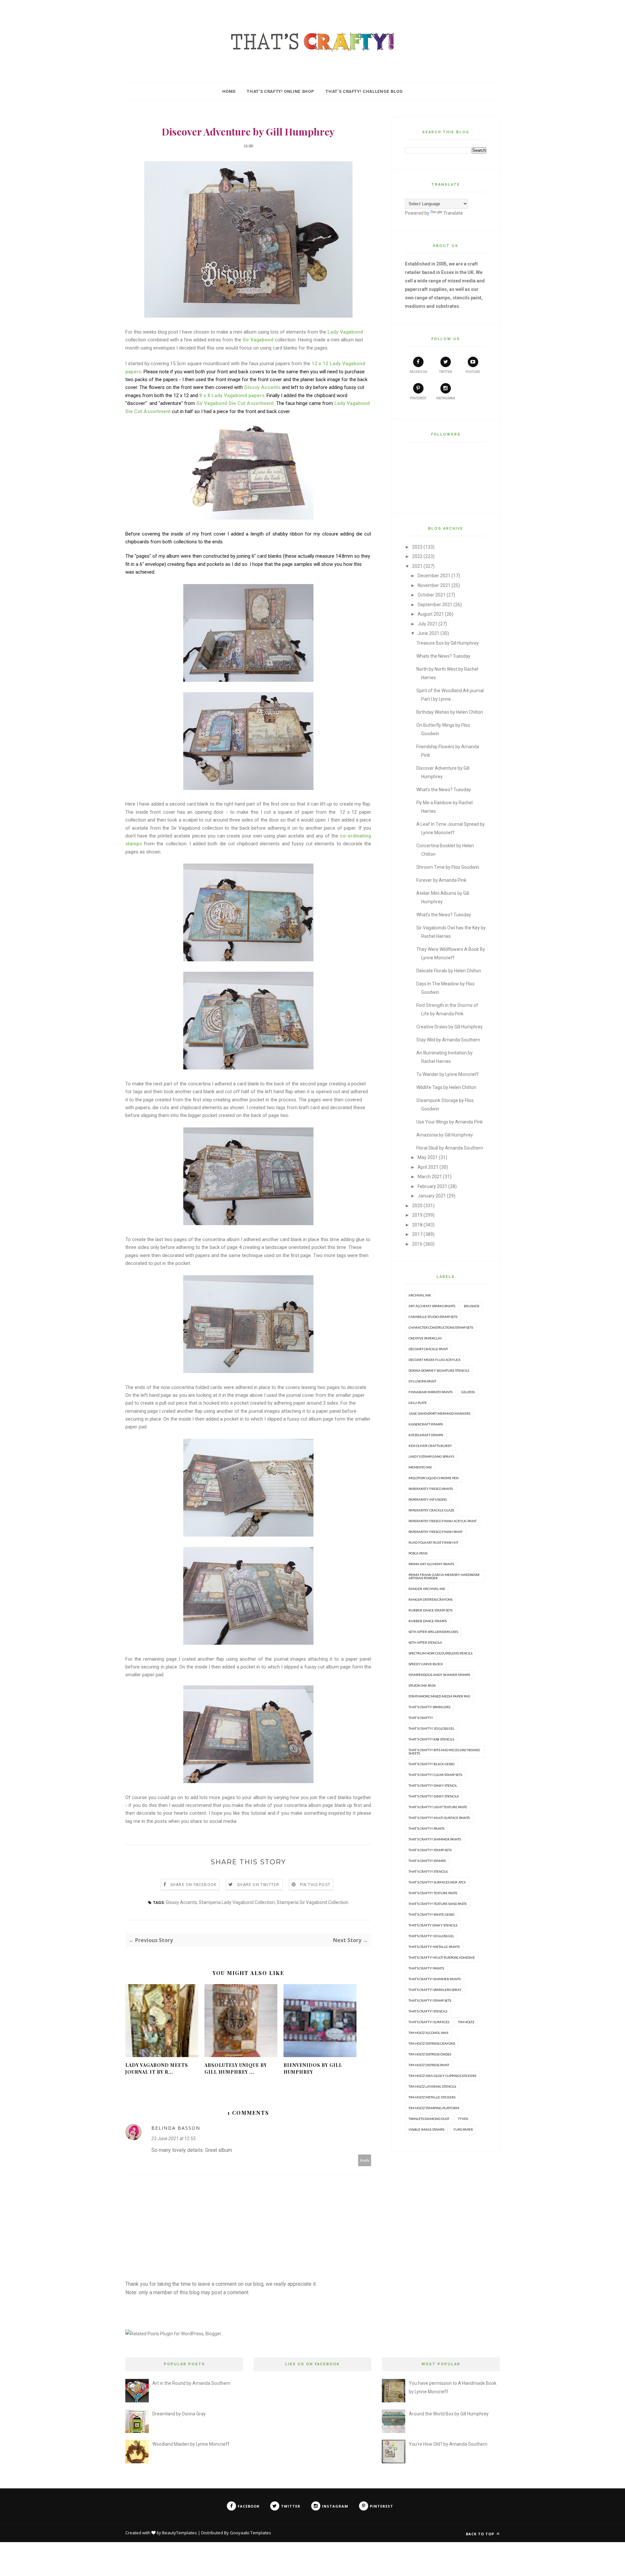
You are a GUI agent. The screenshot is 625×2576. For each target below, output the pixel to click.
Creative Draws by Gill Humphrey (450, 1027)
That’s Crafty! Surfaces (429, 2022)
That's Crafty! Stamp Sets (430, 1850)
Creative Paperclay (425, 1338)
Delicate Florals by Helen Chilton (449, 971)
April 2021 (428, 1167)
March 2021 (430, 1177)
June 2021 (429, 633)
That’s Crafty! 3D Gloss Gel (431, 1936)
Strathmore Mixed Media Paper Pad (439, 1696)
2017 (417, 1234)
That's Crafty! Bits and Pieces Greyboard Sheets (444, 1752)
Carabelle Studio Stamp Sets (433, 1317)
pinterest (418, 398)
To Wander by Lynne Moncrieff (448, 1074)
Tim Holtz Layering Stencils (432, 2086)
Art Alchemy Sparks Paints (432, 1306)
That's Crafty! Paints (426, 1828)
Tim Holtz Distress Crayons (432, 2043)
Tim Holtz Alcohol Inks (428, 2033)
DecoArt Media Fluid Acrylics (434, 1360)
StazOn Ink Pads (422, 1685)
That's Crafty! (421, 1718)
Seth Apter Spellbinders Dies (433, 1632)
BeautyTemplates (180, 2533)
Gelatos (468, 1392)
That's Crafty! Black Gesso (431, 1764)
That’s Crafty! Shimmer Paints (435, 1979)
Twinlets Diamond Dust (429, 2119)
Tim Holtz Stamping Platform (434, 2108)
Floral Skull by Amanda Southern (450, 1148)
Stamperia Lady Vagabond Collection (237, 1902)
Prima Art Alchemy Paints (431, 1564)
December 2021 (434, 576)
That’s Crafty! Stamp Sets (430, 2000)
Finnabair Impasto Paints (431, 1392)
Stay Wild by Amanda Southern (448, 1040)
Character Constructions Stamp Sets (441, 1327)
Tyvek (463, 2119)
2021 (417, 566)
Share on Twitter (258, 1885)
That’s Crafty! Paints (426, 1968)
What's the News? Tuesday (444, 790)
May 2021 (428, 1157)
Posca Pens (418, 1553)
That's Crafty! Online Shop (280, 91)
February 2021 (432, 1186)
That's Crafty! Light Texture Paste (438, 1807)
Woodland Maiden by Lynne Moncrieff (191, 2444)
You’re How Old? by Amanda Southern (448, 2444)
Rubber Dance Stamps (428, 1621)
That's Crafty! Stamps (427, 1861)
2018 (417, 1225)
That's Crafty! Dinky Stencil (433, 1785)
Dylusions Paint (422, 1381)
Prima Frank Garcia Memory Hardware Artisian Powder (444, 1576)
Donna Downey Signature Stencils (439, 1370)
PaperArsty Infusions (428, 1499)
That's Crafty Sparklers (429, 1707)
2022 (417, 556)
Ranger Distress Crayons (431, 1599)
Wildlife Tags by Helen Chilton (446, 1087)
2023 (417, 547)
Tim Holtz (466, 2022)
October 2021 (432, 595)
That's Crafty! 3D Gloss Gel (431, 1728)
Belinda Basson (176, 2128)
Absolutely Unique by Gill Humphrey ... (236, 2068)
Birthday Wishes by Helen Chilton (450, 712)
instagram (446, 398)
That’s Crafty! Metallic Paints (434, 1947)
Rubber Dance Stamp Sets (431, 1610)
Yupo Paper (463, 2129)
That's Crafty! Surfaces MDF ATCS (437, 1882)
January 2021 (432, 1196)
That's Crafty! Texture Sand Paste (438, 1904)
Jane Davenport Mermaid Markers (439, 1413)
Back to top (481, 2534)
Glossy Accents (181, 1902)
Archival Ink (420, 1295)
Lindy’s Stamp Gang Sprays (431, 1456)
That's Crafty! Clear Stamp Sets (435, 1775)
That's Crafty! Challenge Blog (364, 91)
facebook (418, 372)
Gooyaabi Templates (250, 2533)
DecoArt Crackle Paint (428, 1349)
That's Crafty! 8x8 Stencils (431, 1739)
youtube (473, 372)
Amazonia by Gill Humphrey (445, 1135)
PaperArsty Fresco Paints (431, 1489)
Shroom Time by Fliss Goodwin (448, 867)
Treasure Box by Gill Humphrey (448, 643)
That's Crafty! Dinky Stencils (434, 1796)
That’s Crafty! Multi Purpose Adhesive (442, 1957)
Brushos (472, 1306)
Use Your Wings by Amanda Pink (450, 1122)
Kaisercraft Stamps (426, 1424)
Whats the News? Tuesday (443, 656)
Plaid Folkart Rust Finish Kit (433, 1542)
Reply (365, 2160)
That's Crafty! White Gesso (431, 1914)
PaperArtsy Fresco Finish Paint (436, 1532)
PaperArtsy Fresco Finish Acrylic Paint (443, 1521)
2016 (417, 1244)
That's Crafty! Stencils (428, 1871)
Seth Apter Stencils (425, 1642)
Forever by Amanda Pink (441, 880)
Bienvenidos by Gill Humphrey (313, 2068)
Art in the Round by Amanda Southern (191, 2383)
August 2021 (431, 614)
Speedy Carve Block (426, 1664)
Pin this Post (315, 1885)
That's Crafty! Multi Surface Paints (439, 1818)
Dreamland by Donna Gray (179, 2414)
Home (229, 91)
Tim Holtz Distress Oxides (430, 2054)
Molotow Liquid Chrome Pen (434, 1478)
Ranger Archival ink (427, 1589)
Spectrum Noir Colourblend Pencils (440, 1653)
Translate (453, 213)
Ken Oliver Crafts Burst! (430, 1446)
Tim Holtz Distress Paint (429, 2065)
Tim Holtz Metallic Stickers (432, 2097)
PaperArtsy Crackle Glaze (431, 1510)
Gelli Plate (418, 1403)
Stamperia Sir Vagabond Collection (312, 1902)
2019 (417, 1215)
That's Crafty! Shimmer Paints (435, 1839)
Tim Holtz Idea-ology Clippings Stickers (442, 2076)
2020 (417, 1206)
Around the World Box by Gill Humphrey (449, 2414)
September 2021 (435, 605)
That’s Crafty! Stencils (428, 2011)
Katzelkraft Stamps (426, 1435)
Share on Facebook (193, 1885)
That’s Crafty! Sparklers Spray (435, 1990)
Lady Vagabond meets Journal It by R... (157, 2068)
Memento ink (420, 1467)
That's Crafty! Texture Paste (433, 1893)
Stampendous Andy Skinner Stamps (439, 1675)
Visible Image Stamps (426, 2129)
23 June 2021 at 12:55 (174, 2139)
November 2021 (434, 585)
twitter (445, 372)
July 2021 (428, 624)
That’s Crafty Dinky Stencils (433, 1925)
